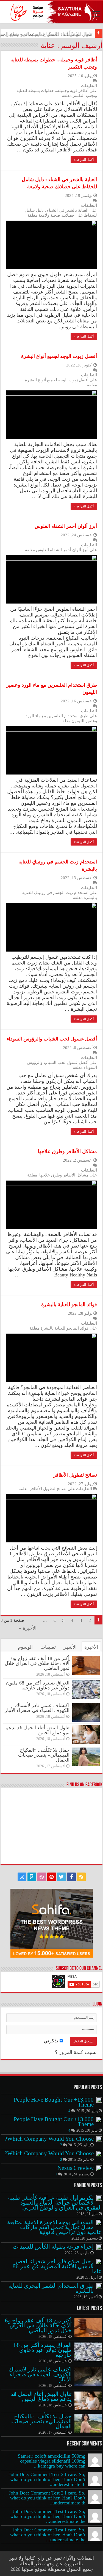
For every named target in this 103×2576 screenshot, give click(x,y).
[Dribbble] (42, 1877)
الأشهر (70, 1647)
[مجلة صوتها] (51, 12)
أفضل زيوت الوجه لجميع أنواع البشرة (59, 356)
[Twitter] (62, 1877)
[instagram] (22, 1877)
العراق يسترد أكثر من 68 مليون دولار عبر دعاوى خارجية (38, 1685)
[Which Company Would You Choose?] (99, 2139)
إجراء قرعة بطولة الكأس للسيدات (53, 2247)
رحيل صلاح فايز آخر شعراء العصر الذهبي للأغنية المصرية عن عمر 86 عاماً (57, 2266)
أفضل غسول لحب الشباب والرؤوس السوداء (52, 1039)
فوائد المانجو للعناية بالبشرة (69, 1305)
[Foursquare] (32, 1877)
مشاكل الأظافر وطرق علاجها (67, 1151)
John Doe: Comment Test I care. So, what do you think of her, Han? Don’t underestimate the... (48, 2516)
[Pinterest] (52, 1877)
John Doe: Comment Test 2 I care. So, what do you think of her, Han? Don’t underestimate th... (47, 2479)
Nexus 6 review (76, 2168)
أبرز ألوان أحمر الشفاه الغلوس (66, 526)
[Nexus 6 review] (99, 2168)
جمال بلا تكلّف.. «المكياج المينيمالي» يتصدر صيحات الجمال (44, 1755)
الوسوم (25, 1647)
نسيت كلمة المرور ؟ (76, 2052)
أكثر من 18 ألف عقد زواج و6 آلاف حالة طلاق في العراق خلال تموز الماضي (37, 1663)
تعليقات (48, 1647)
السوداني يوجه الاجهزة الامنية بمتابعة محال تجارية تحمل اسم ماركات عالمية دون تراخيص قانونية (55, 2227)
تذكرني (52, 2041)
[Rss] (81, 1877)
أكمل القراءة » (84, 160)
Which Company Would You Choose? (49, 2139)
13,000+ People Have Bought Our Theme (54, 2102)
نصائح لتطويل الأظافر (75, 1475)
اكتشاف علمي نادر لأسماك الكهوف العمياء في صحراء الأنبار (37, 1708)
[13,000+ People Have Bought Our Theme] (99, 2100)
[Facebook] (71, 1877)
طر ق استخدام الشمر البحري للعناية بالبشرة (51, 2288)
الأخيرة (91, 1647)
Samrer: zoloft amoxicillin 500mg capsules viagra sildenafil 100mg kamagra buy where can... (52, 2461)
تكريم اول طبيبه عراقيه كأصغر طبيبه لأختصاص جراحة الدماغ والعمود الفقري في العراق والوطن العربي (55, 2203)
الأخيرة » (28, 1628)
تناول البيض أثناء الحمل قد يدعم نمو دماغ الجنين (37, 1730)
